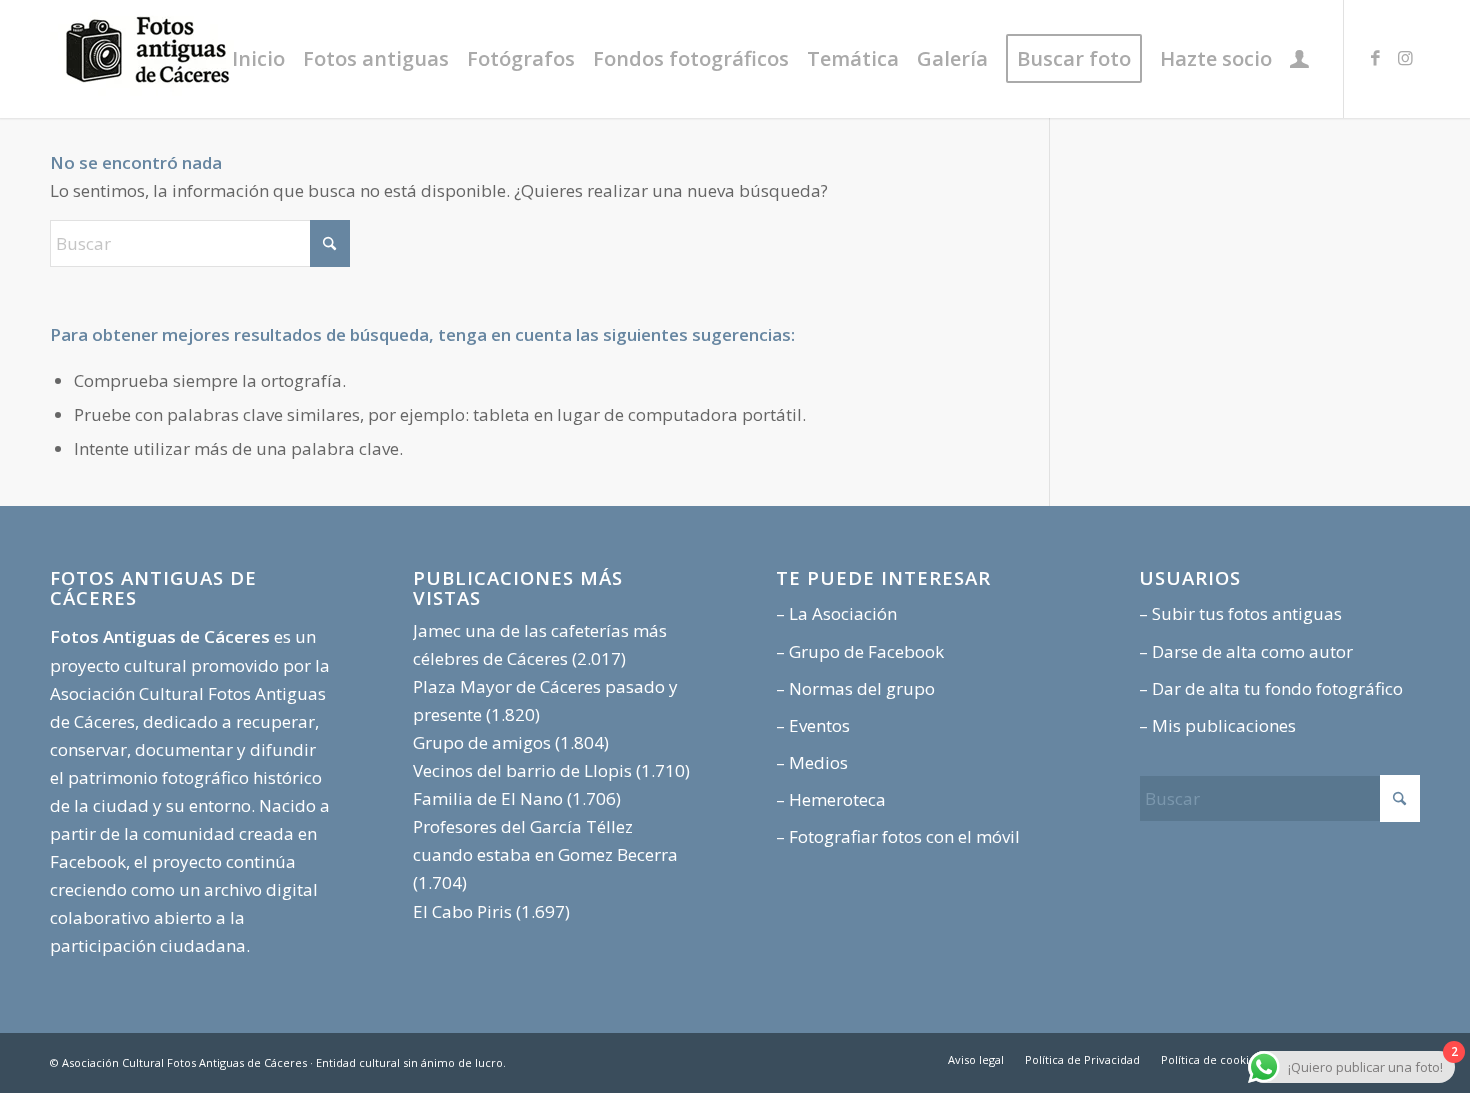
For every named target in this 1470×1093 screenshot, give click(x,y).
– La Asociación (836, 613)
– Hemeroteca (831, 799)
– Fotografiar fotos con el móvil (898, 836)
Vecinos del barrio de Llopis (522, 770)
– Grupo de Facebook (860, 651)
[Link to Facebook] (1375, 58)
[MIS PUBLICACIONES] (1299, 59)
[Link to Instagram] (1405, 58)
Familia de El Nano (488, 798)
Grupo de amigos (482, 742)
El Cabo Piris (462, 911)
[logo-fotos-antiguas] (200, 59)
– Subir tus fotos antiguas (1240, 613)
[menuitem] (258, 59)
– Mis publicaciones (1217, 725)
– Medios (812, 762)
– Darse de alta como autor (1246, 651)
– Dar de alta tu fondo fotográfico (1271, 688)
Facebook (88, 861)
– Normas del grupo (855, 688)
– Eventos (813, 725)
